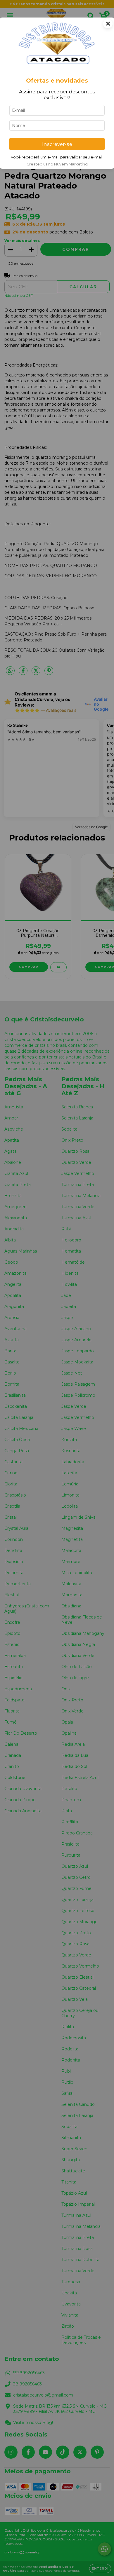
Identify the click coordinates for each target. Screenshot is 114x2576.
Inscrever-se (57, 144)
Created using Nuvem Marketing (57, 164)
